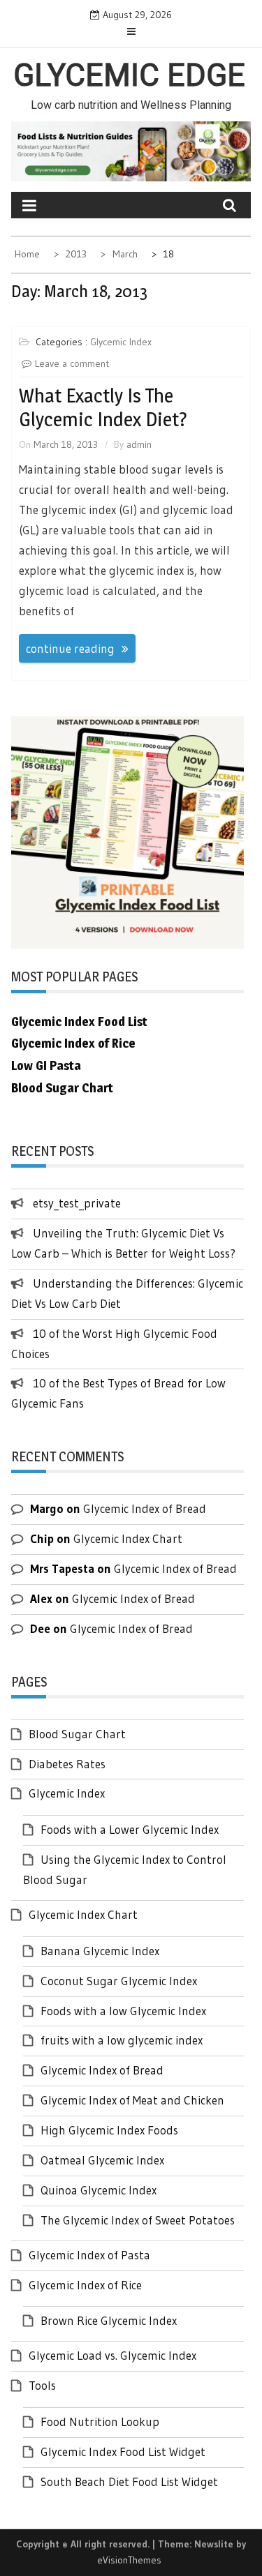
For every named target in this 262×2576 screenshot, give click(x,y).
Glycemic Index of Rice (85, 2285)
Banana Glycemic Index (100, 1951)
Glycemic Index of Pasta (89, 2255)
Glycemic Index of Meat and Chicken (132, 2100)
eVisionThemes (129, 2560)
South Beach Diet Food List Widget (129, 2481)
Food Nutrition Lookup (100, 2421)
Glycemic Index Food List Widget (123, 2451)
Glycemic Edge (129, 75)
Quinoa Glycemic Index (99, 2190)
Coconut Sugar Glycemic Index (119, 1981)
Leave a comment (72, 363)
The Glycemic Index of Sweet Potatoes (138, 2220)
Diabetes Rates (67, 1764)
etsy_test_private (77, 1203)
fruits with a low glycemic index (122, 2040)
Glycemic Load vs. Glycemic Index (112, 2355)
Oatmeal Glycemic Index (102, 2160)
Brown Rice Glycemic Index (109, 2320)
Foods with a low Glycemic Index (123, 2011)
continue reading (70, 648)
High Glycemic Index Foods (109, 2130)
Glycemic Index (121, 342)
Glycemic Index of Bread (145, 1508)
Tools (42, 2385)
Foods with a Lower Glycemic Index (130, 1829)
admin (139, 444)
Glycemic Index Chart (128, 1538)
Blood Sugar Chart (77, 1734)
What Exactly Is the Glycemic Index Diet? (103, 407)
